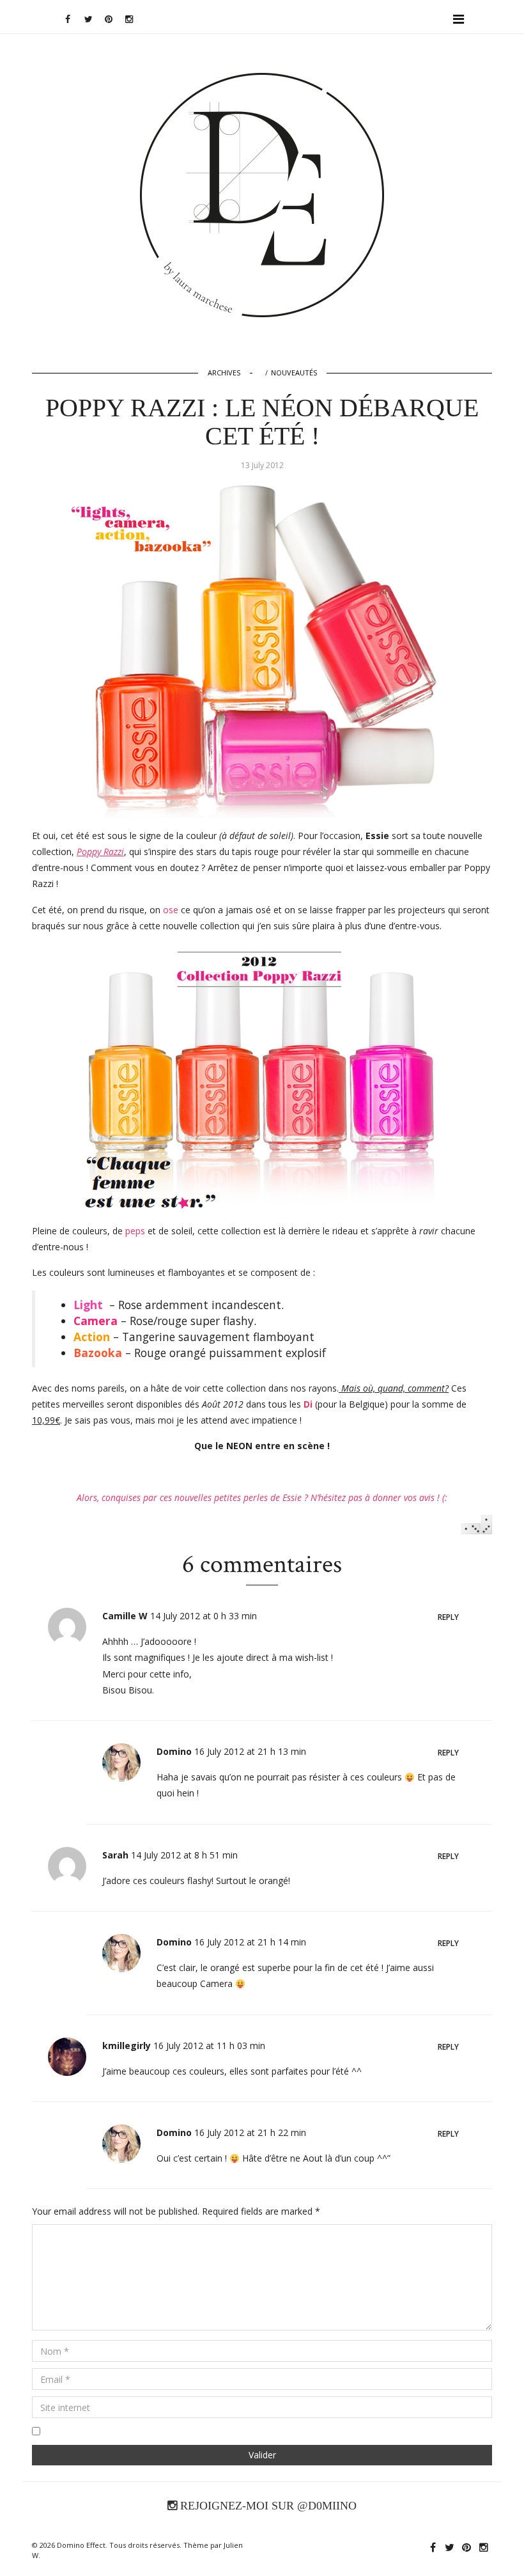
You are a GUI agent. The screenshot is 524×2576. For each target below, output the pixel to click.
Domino (262, 113)
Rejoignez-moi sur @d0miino (267, 2506)
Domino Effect (81, 2545)
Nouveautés (294, 373)
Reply (448, 1617)
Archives (224, 373)
